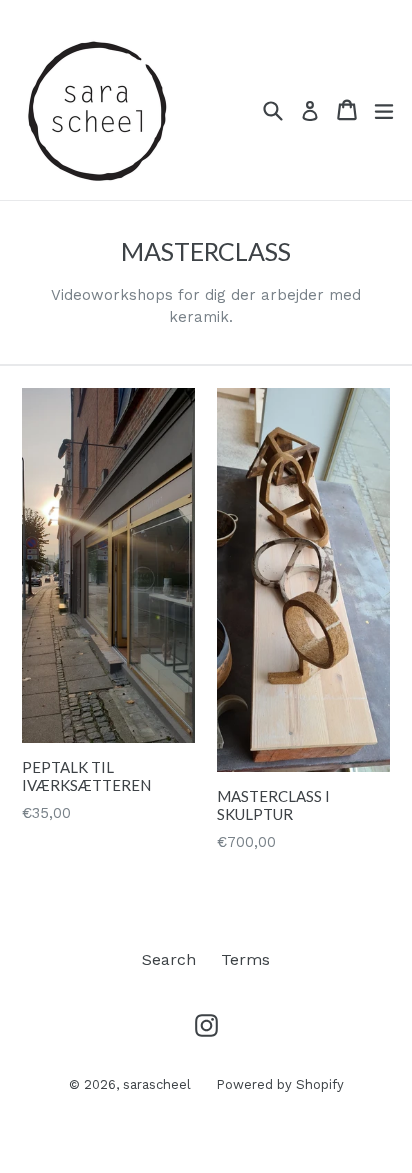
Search (169, 959)
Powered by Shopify (280, 1084)
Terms (245, 959)
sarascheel (157, 1084)
